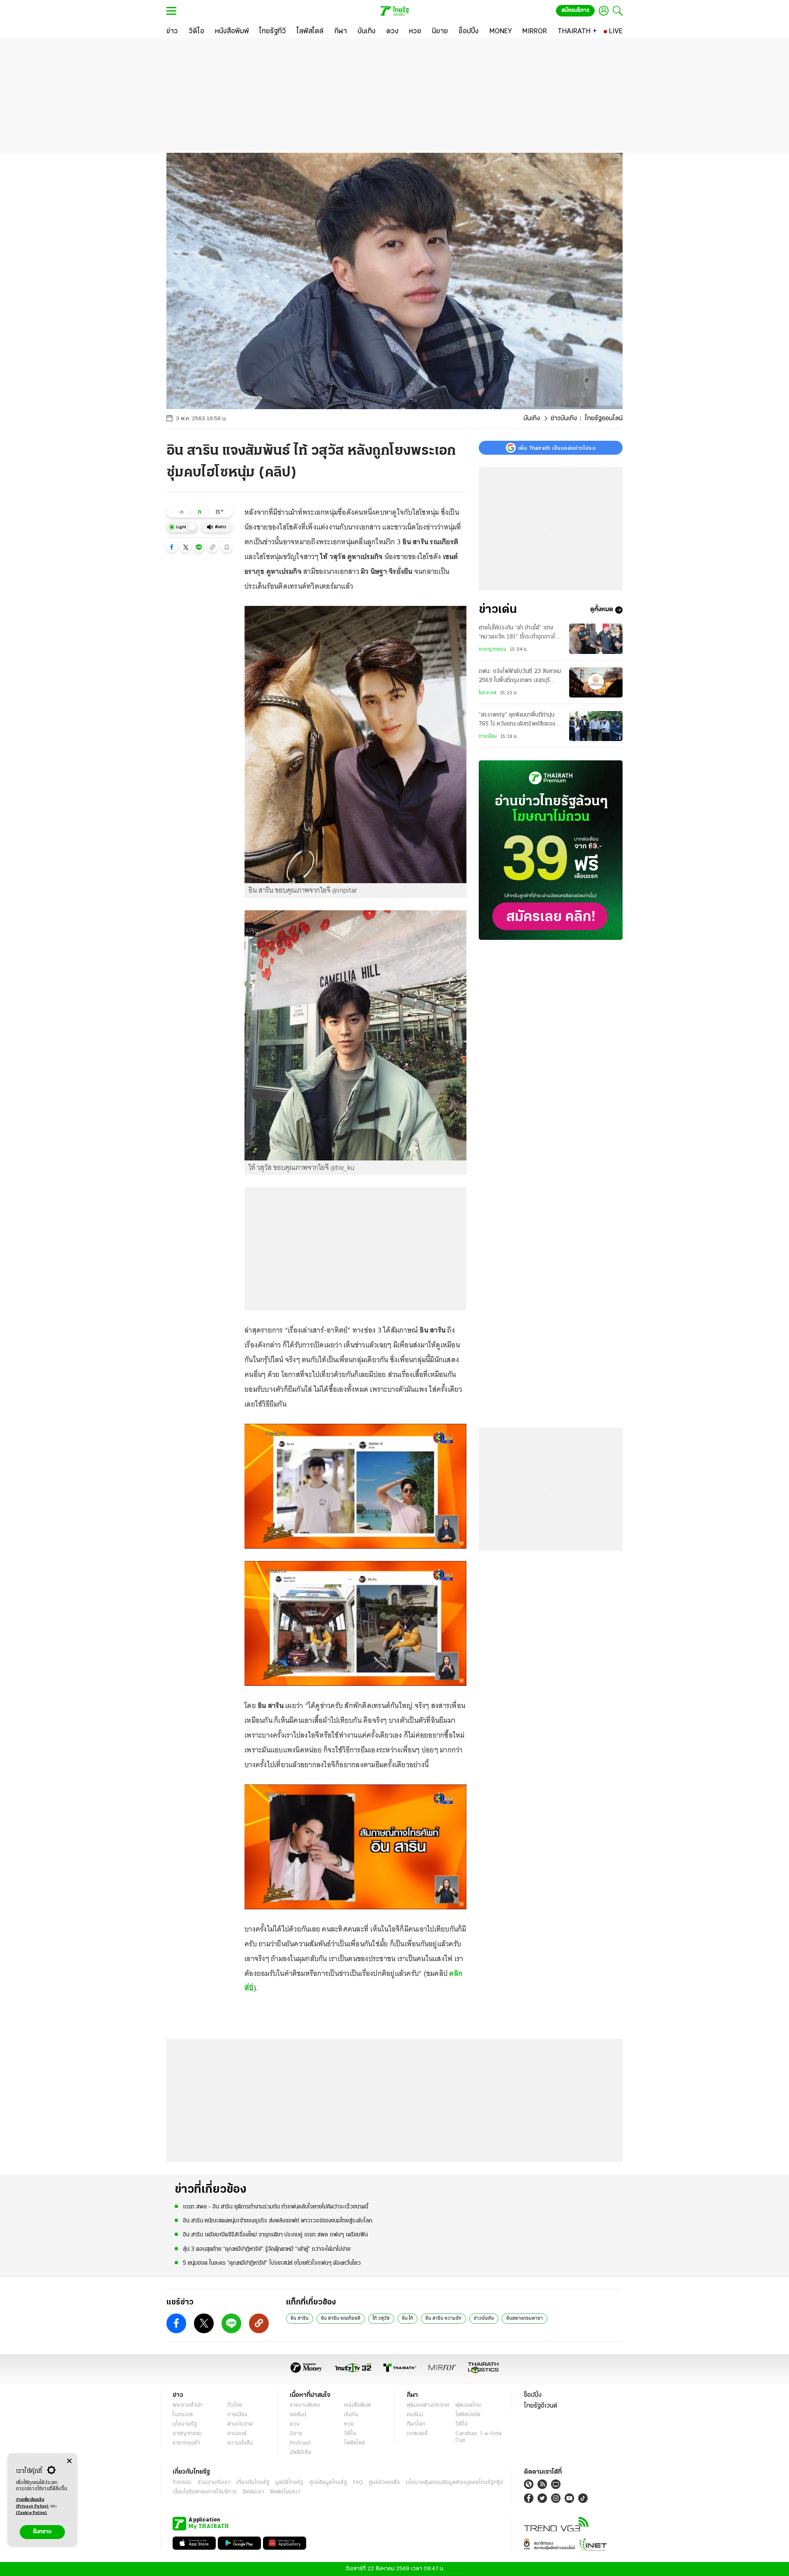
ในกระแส (488, 693)
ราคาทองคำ (186, 2443)
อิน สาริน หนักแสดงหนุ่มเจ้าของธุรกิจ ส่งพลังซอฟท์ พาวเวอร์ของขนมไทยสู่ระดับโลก (278, 2221)
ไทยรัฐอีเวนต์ (541, 2406)
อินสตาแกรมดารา (525, 2318)
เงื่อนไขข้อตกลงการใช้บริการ (205, 2492)
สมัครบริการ (575, 10)
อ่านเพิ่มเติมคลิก (32, 2503)
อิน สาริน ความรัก (443, 2318)
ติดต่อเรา (253, 2492)
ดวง (295, 2424)
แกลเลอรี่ (417, 2434)
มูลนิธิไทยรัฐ (289, 2483)
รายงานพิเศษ (305, 2405)
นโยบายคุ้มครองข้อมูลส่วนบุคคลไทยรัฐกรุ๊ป (454, 2483)
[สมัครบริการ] (551, 850)
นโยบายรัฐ (185, 2424)
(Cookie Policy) (32, 2513)
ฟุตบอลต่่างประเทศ (428, 2405)
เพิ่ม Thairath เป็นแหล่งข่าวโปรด (557, 448)
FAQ (358, 2483)
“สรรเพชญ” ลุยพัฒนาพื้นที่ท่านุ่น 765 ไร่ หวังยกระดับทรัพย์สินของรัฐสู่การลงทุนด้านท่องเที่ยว (520, 721)
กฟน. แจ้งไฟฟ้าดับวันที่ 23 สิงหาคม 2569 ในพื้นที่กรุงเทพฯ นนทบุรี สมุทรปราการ (520, 677)
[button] (172, 547)
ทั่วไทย (235, 2405)
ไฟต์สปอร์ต (468, 2415)
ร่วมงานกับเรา (214, 2483)
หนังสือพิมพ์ (357, 2405)
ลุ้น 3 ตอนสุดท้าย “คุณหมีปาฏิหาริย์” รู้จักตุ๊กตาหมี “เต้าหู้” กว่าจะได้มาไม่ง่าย (267, 2249)
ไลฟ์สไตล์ (354, 2443)
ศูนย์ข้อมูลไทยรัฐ (328, 2483)
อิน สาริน (300, 2318)
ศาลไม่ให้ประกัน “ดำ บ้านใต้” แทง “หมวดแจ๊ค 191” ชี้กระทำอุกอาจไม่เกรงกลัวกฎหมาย (519, 633)
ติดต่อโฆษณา (285, 2492)
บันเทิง (532, 419)
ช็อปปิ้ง (533, 2395)
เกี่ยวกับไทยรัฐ (253, 2483)
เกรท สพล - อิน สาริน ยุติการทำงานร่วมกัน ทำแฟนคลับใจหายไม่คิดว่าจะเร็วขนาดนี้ (276, 2207)
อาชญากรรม (493, 649)
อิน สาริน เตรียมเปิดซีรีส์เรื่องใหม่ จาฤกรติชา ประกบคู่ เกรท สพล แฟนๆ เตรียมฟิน (275, 2235)
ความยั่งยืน (240, 2443)
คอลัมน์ (298, 2415)
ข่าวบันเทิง (564, 419)
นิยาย (296, 2434)
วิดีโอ (350, 2434)
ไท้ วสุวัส (381, 2318)
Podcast (300, 2443)
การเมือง (488, 737)
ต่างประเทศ (240, 2424)
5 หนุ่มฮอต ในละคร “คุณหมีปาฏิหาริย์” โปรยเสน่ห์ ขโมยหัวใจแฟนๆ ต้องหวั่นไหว (272, 2263)
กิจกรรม (182, 2483)
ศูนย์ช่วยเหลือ (384, 2483)
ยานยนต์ (237, 2434)
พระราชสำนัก (188, 2405)
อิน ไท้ (407, 2318)
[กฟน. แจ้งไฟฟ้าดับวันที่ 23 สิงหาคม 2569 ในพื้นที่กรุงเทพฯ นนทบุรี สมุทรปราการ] (596, 683)
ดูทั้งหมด (602, 610)
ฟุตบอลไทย (468, 2405)
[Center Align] (69, 2461)
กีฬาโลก (416, 2424)
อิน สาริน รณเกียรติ (341, 2318)
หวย (349, 2424)
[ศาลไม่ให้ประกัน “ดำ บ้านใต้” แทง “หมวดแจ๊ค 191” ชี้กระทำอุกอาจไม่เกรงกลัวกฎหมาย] (596, 639)
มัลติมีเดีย (301, 2453)
